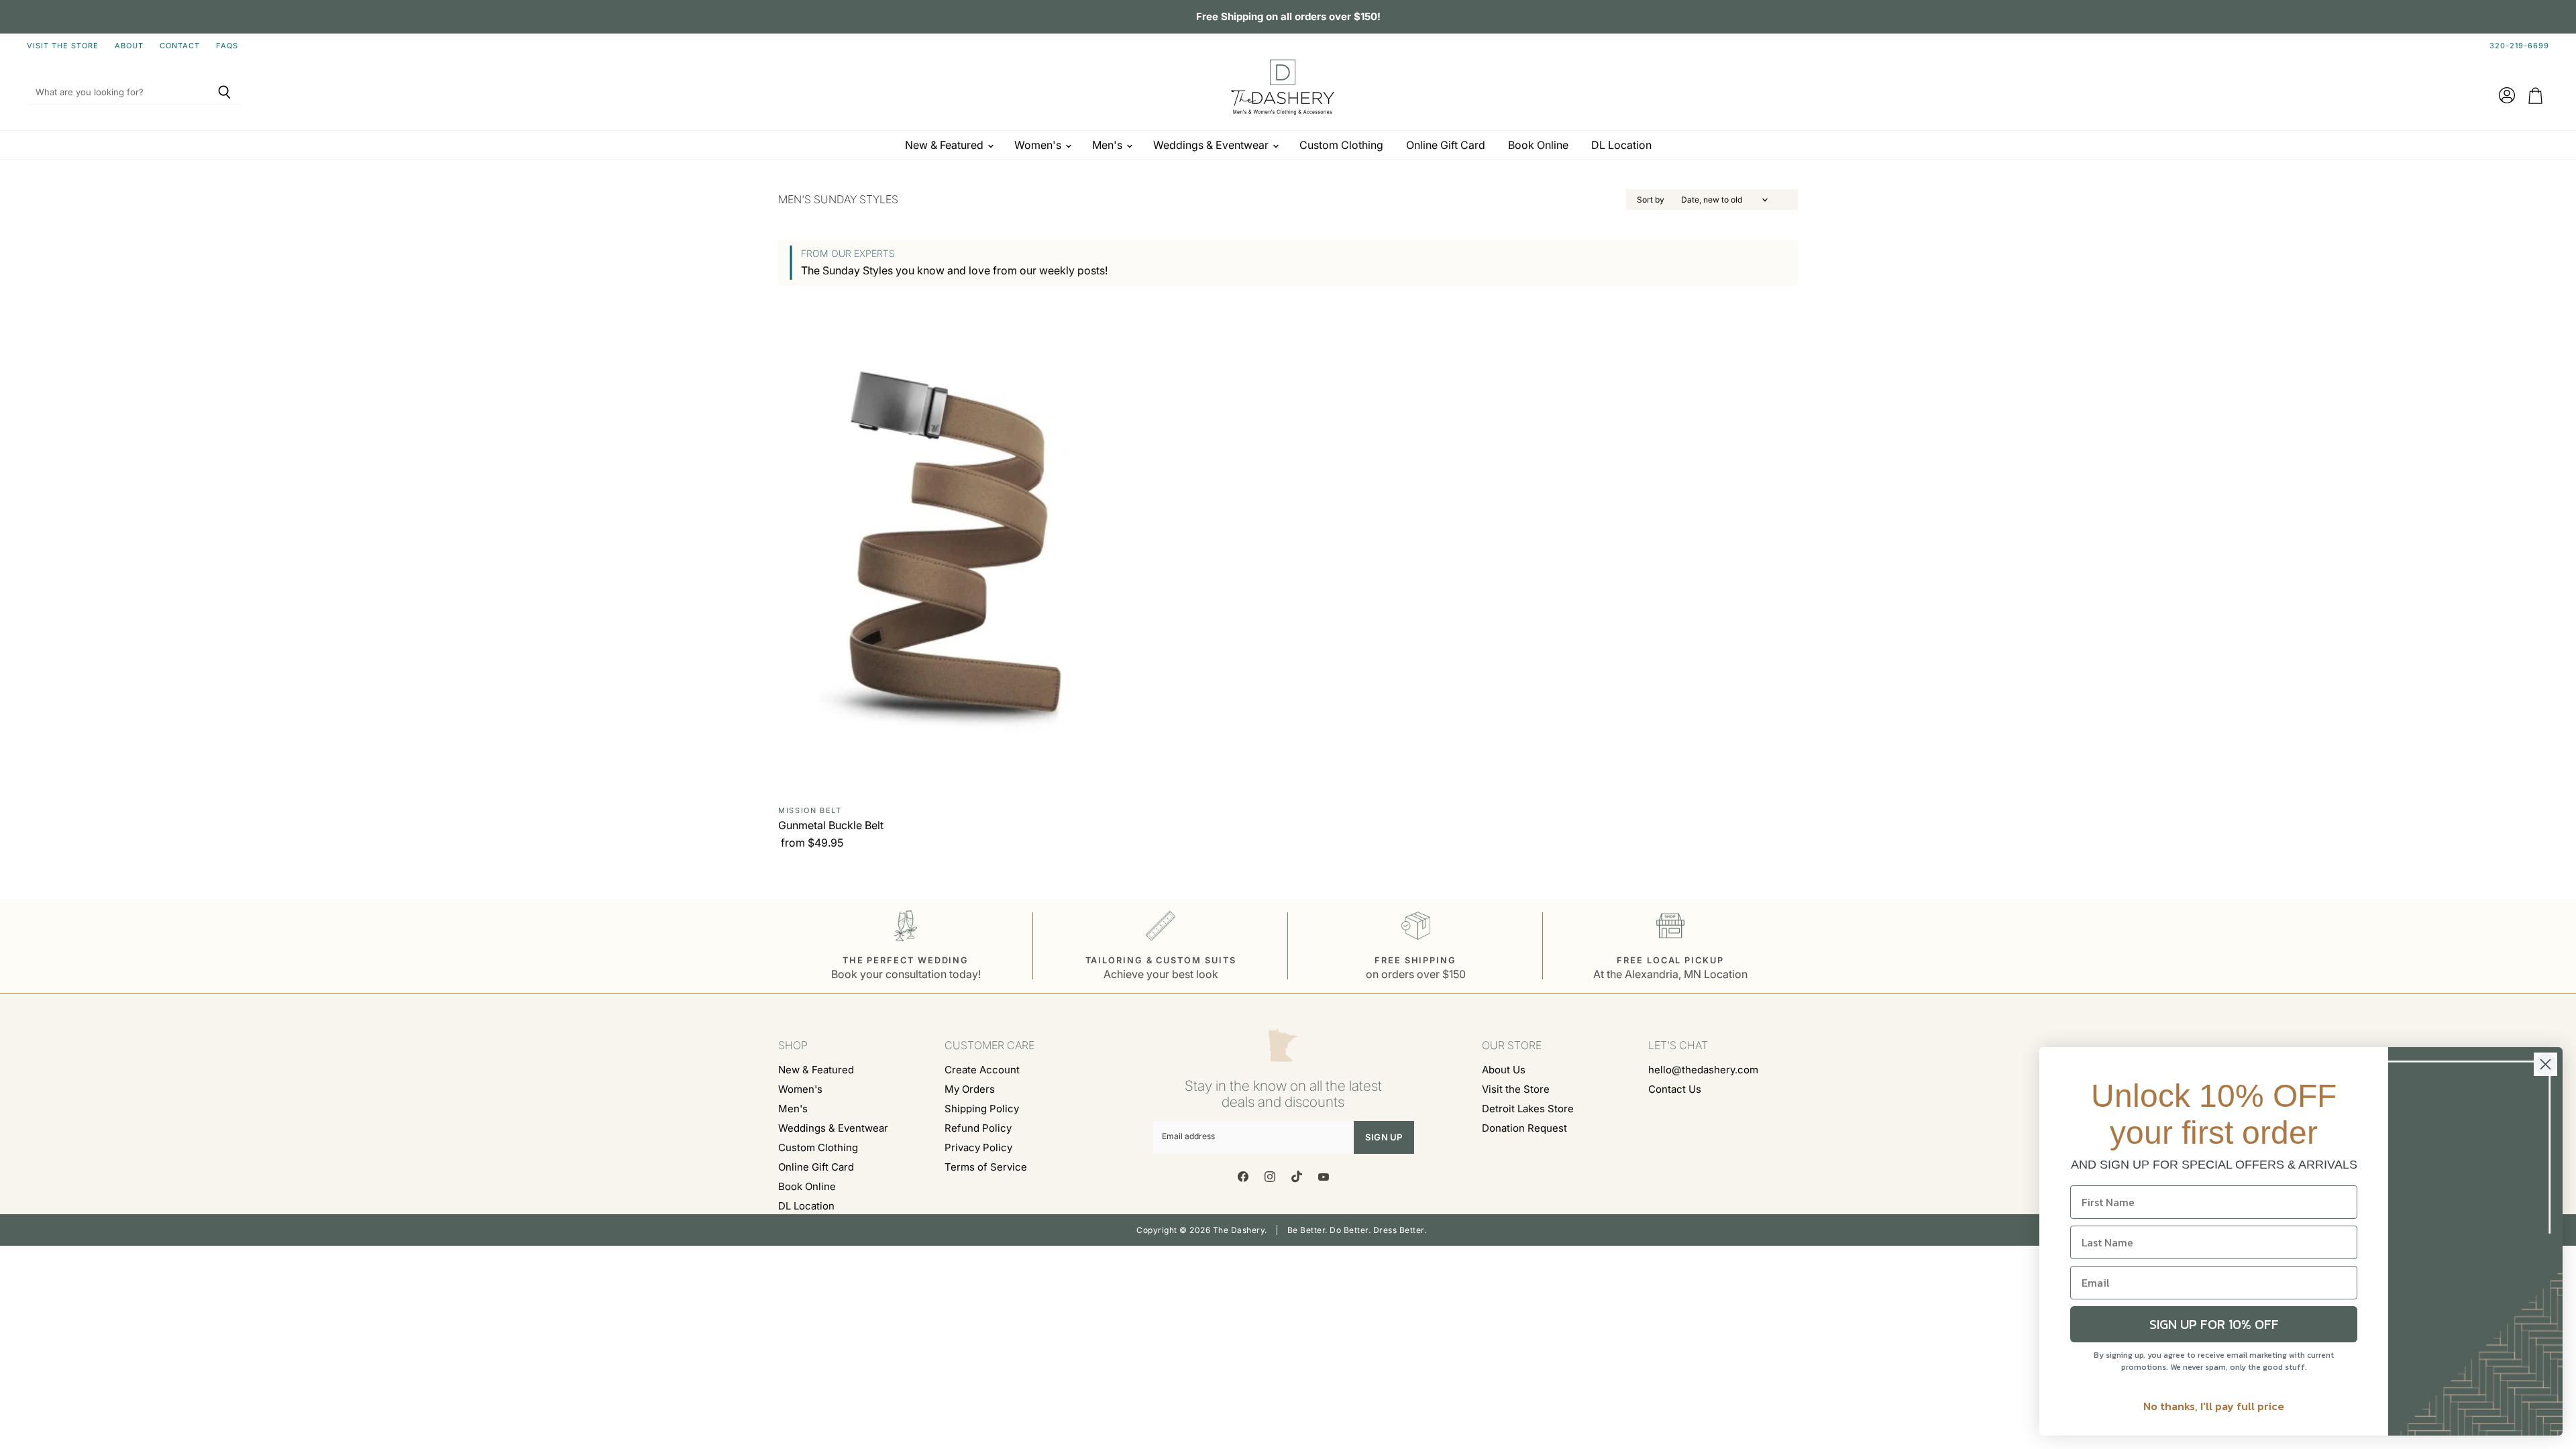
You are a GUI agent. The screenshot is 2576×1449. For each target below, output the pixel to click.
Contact (180, 46)
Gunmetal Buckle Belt (831, 825)
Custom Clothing (1341, 145)
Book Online (1538, 145)
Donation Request (1524, 1128)
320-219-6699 (2519, 46)
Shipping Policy (982, 1109)
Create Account (982, 1070)
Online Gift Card (1446, 145)
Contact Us (1675, 1089)
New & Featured (946, 145)
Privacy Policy (978, 1147)
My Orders (970, 1089)
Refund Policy (978, 1128)
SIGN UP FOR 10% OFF (2214, 1324)
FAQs (227, 46)
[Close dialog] (2545, 1064)
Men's (1109, 145)
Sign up (1384, 1137)
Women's (1039, 145)
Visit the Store (63, 46)
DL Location (1621, 145)
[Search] (224, 93)
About (129, 46)
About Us (1504, 1070)
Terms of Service (986, 1167)
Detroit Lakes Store (1528, 1109)
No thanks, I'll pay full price (2214, 1406)
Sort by (1651, 200)
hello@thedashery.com (1703, 1070)
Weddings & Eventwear (1212, 145)
